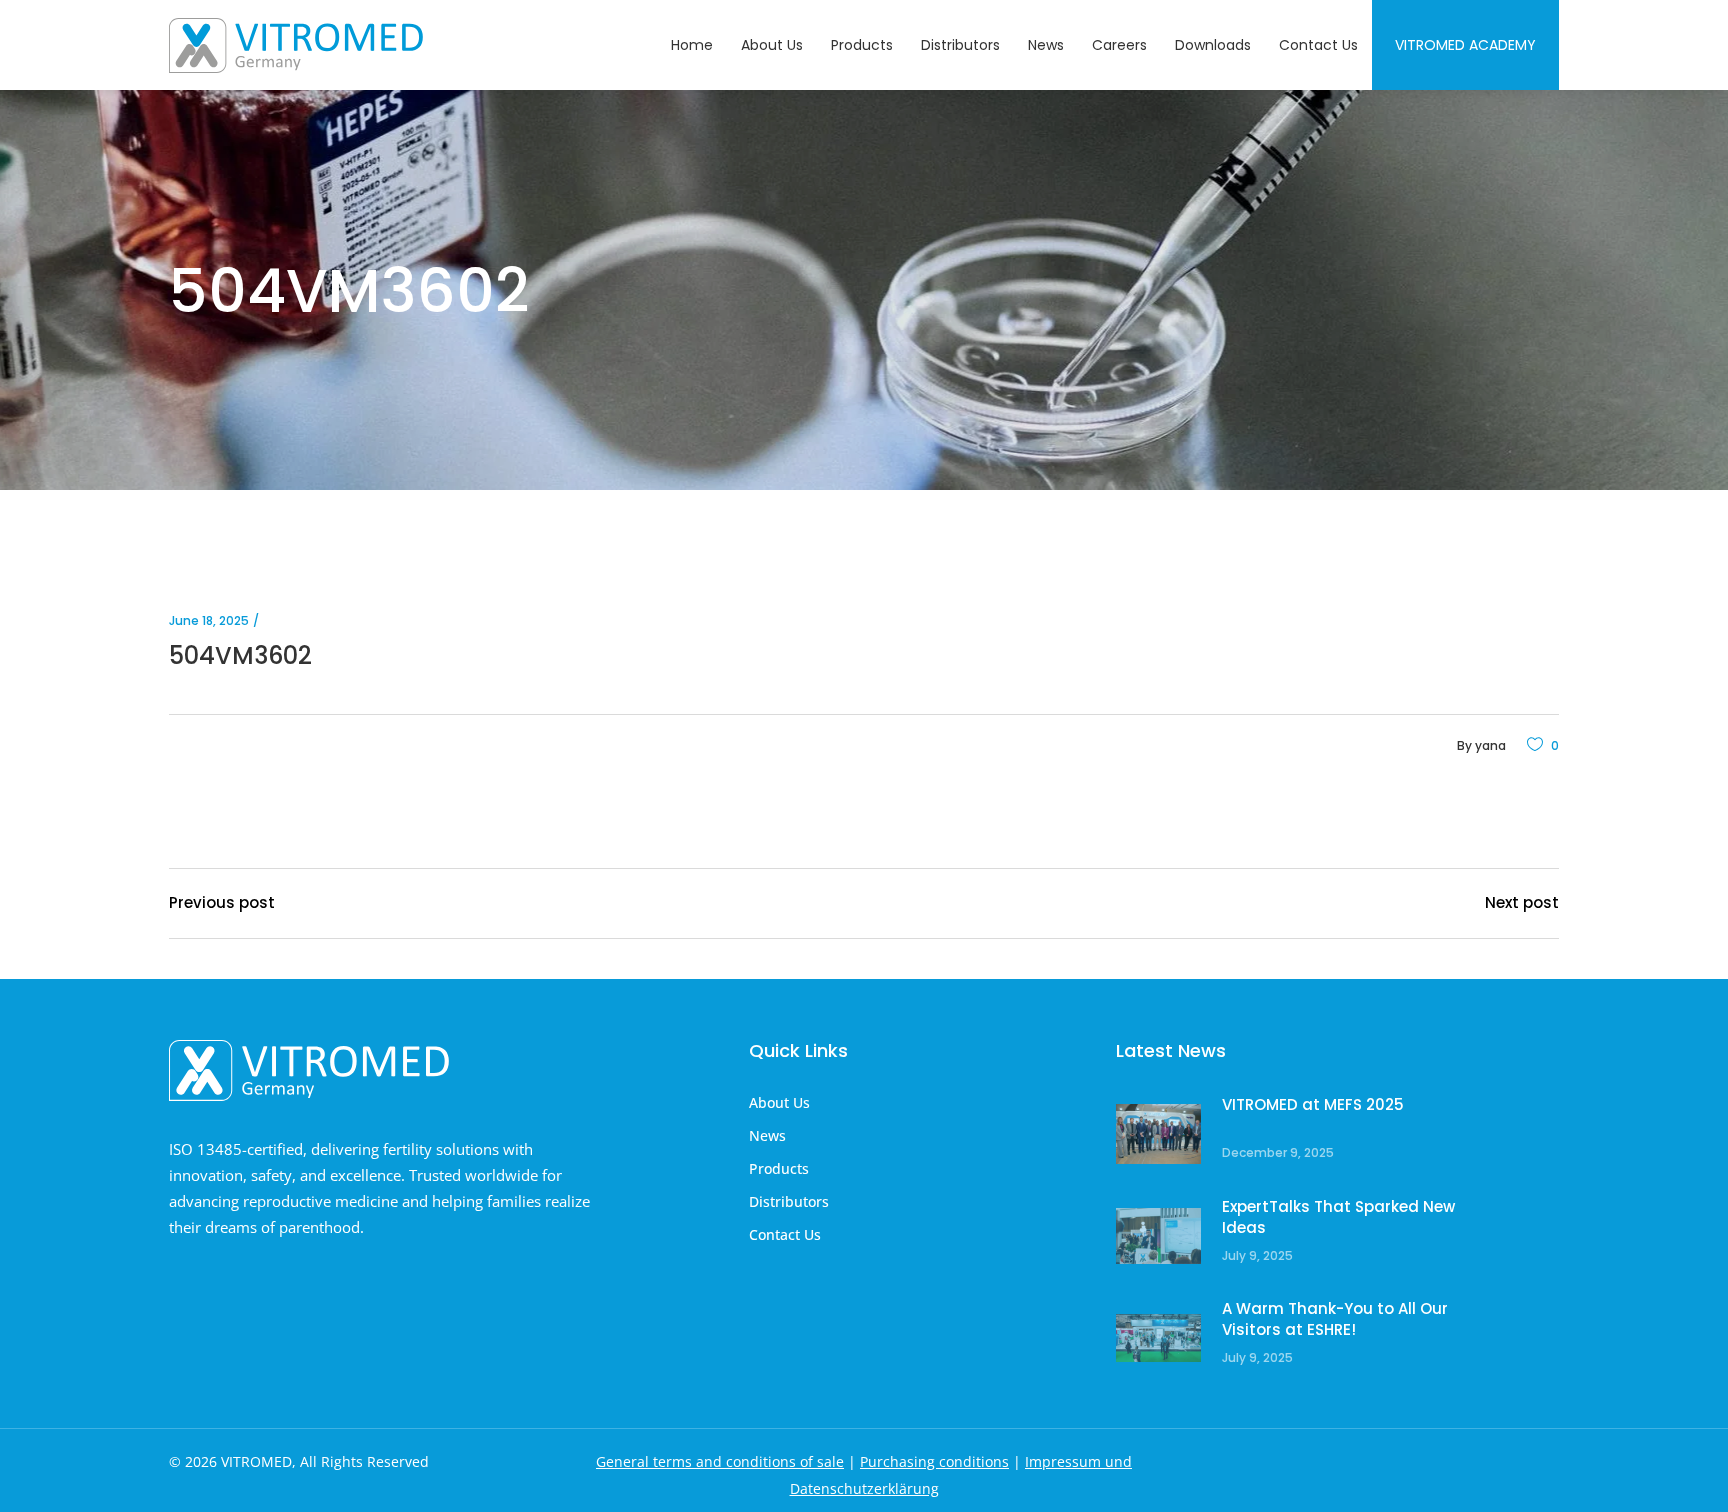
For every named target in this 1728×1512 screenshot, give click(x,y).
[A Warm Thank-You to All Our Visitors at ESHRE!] (1158, 1338)
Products (779, 1168)
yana (1490, 745)
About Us (779, 1102)
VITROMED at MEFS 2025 (1313, 1104)
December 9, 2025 (1278, 1152)
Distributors (789, 1201)
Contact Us (785, 1234)
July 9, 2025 (1257, 1255)
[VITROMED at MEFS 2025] (1158, 1134)
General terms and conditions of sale (720, 1461)
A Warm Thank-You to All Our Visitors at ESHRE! (1335, 1319)
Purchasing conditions (934, 1461)
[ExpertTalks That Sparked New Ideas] (1158, 1236)
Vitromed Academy (1465, 45)
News (767, 1135)
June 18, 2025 (209, 620)
